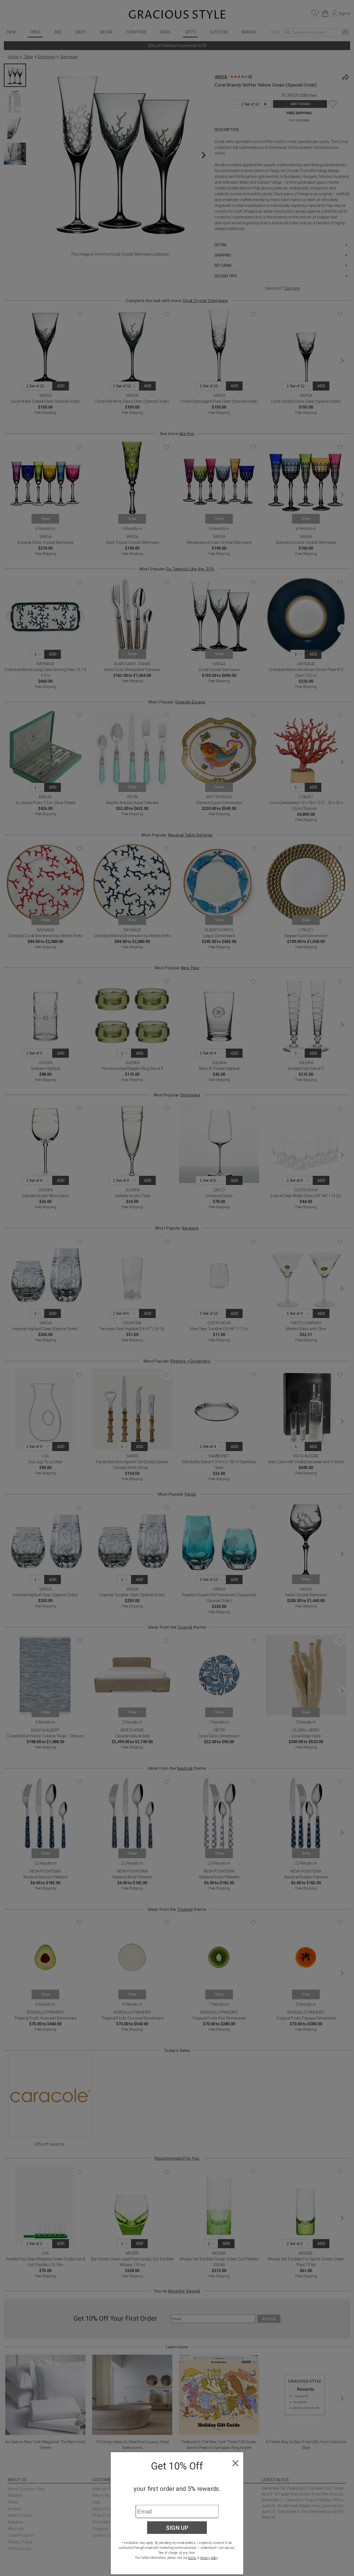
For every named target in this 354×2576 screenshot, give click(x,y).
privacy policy (209, 2558)
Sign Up (177, 2528)
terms (192, 2558)
